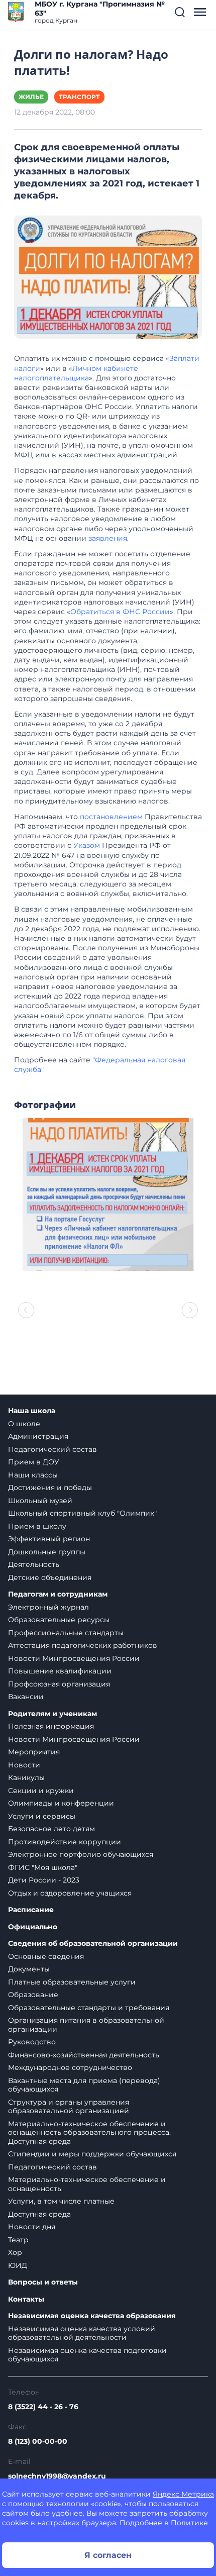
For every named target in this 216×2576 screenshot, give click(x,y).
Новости (24, 1765)
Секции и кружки (41, 1791)
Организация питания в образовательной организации (86, 2025)
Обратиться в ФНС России (120, 612)
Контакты (26, 2299)
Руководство (32, 2042)
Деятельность (34, 1564)
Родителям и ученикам (52, 1714)
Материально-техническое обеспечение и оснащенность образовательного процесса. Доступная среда (89, 2133)
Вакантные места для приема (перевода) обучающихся (84, 2085)
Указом (87, 845)
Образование (33, 1995)
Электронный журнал (48, 1607)
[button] (180, 12)
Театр (18, 2240)
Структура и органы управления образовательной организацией (69, 2107)
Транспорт (79, 97)
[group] (108, 1195)
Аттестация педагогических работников (83, 1645)
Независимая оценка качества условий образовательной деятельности (82, 2333)
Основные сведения (46, 1956)
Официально (33, 1927)
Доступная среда (39, 2214)
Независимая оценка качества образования (92, 2316)
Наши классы (33, 1475)
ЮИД (18, 2265)
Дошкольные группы (47, 1552)
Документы (29, 1969)
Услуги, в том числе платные (61, 2201)
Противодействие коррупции (65, 1842)
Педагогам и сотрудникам (58, 1594)
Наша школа (32, 1411)
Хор (15, 2252)
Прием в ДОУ (34, 1462)
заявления (108, 538)
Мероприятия (34, 1752)
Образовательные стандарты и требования (89, 2008)
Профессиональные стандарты (66, 1633)
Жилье (31, 97)
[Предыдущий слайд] (26, 1310)
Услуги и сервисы (42, 1816)
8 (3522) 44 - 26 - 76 (43, 2407)
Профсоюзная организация (59, 1684)
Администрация (38, 1436)
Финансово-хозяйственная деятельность (84, 2055)
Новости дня (32, 2227)
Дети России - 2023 (44, 1880)
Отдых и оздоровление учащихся (70, 1893)
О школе (24, 1424)
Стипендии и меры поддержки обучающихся (92, 2154)
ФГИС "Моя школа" (43, 1867)
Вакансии (26, 1697)
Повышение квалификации (60, 1671)
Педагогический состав (52, 1449)
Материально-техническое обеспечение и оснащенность (87, 2184)
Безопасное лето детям (51, 1829)
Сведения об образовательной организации (93, 1944)
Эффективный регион (49, 1539)
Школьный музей (40, 1501)
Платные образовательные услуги (72, 1982)
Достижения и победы (50, 1488)
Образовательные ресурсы (59, 1620)
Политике (189, 2523)
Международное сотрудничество (70, 2067)
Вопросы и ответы (43, 2282)
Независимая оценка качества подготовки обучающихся (87, 2355)
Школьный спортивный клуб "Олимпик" (82, 1513)
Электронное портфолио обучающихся (81, 1854)
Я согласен (108, 2555)
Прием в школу (37, 1526)
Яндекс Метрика (183, 2494)
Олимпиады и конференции (61, 1803)
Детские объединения (50, 1577)
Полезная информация (51, 1726)
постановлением (111, 817)
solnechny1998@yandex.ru (57, 2476)
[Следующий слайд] (190, 1310)
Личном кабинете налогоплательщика (76, 373)
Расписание (31, 1910)
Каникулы (26, 1777)
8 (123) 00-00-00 (38, 2441)
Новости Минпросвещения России (74, 1658)
